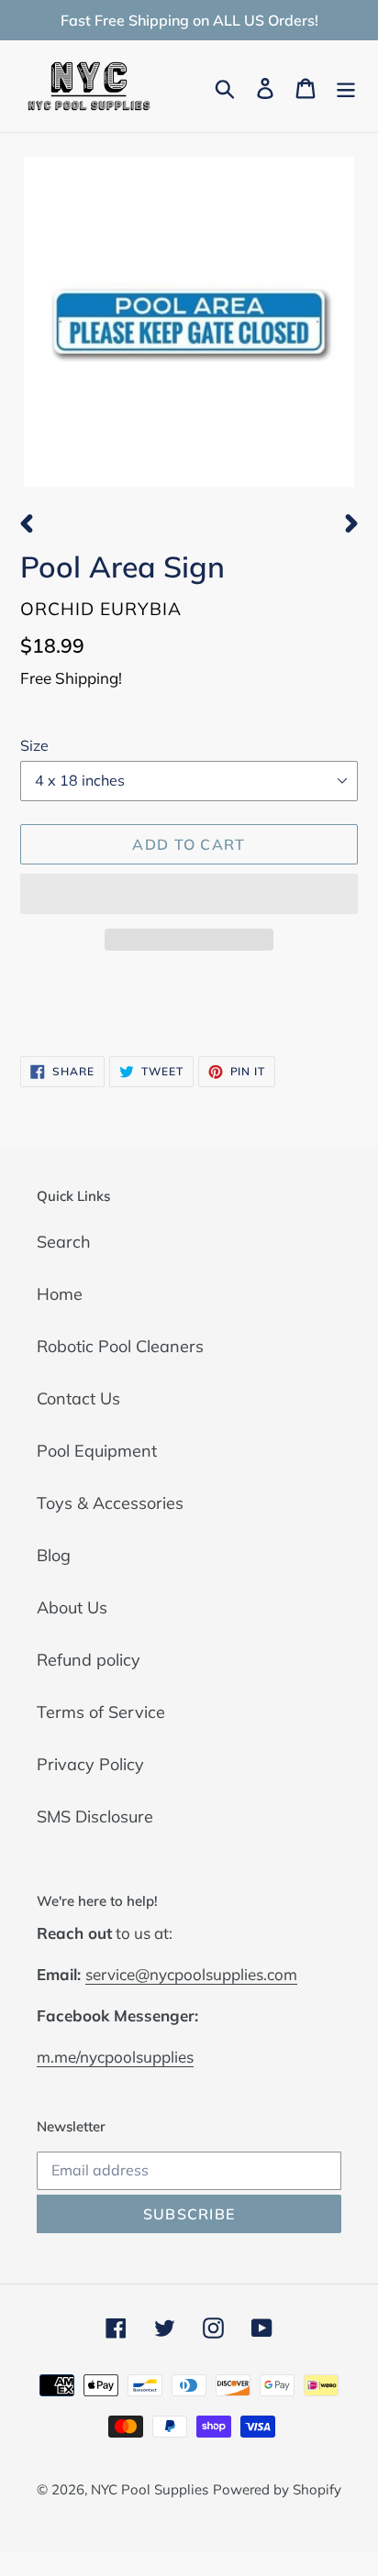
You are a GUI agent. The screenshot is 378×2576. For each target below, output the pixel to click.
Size (34, 745)
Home (60, 1294)
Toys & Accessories (110, 1503)
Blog (54, 1555)
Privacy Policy (90, 1764)
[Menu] (346, 87)
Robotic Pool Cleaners (120, 1346)
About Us (72, 1607)
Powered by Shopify (277, 2489)
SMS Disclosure (95, 1816)
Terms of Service (101, 1712)
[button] (189, 894)
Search (64, 1242)
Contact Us (78, 1398)
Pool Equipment (97, 1451)
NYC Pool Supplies (150, 2489)
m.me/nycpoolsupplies (115, 2057)
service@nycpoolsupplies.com (191, 1974)
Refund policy (89, 1660)
